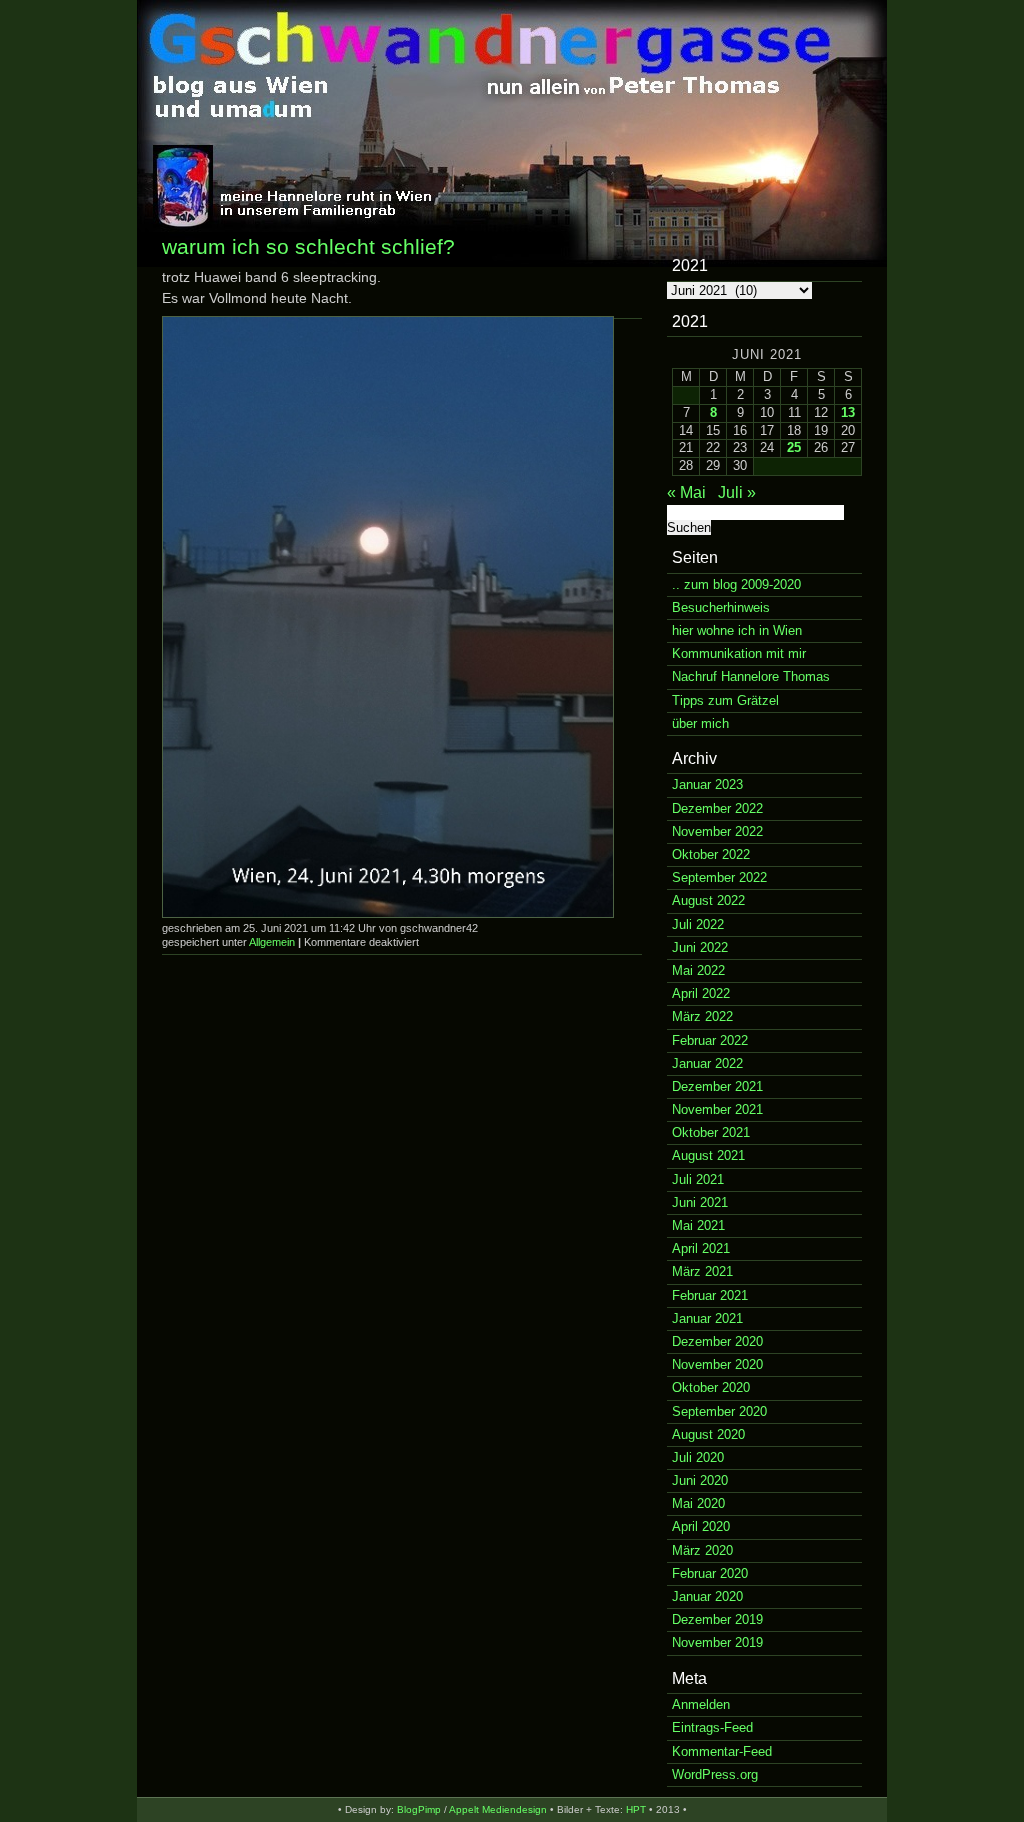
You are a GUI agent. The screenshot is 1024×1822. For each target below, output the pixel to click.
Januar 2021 (707, 1318)
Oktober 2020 (711, 1387)
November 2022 (717, 831)
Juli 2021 (698, 1179)
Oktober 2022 (711, 854)
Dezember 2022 (717, 808)
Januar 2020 (707, 1596)
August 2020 (708, 1434)
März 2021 (702, 1271)
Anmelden (701, 1704)
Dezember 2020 (717, 1341)
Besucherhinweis (721, 607)
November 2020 (717, 1364)
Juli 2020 (698, 1457)
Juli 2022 (698, 924)
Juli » (737, 492)
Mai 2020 (698, 1503)
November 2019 (717, 1642)
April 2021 (701, 1248)
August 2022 (708, 900)
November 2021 (717, 1109)
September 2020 (719, 1411)
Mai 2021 (698, 1225)
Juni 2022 (700, 947)
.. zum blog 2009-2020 (736, 584)
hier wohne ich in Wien (737, 630)
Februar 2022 (710, 1040)
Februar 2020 (710, 1573)
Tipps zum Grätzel (725, 700)
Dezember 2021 (717, 1086)
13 (848, 412)
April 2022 (701, 993)
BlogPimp (419, 1809)
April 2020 (701, 1526)
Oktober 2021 (711, 1132)
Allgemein (272, 942)
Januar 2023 (707, 784)
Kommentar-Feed (722, 1751)
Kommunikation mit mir (739, 653)
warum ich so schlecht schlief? (308, 246)
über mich (700, 723)
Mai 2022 (698, 970)
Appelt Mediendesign (498, 1809)
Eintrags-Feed (712, 1727)
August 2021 (708, 1155)
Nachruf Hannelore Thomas (751, 676)
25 (794, 447)
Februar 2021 (710, 1295)
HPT (636, 1809)
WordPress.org (715, 1774)
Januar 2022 (707, 1063)
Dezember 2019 (717, 1619)
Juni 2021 (700, 1202)
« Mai (686, 492)
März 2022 (702, 1016)
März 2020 (702, 1550)
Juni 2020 (700, 1480)
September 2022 (719, 877)
